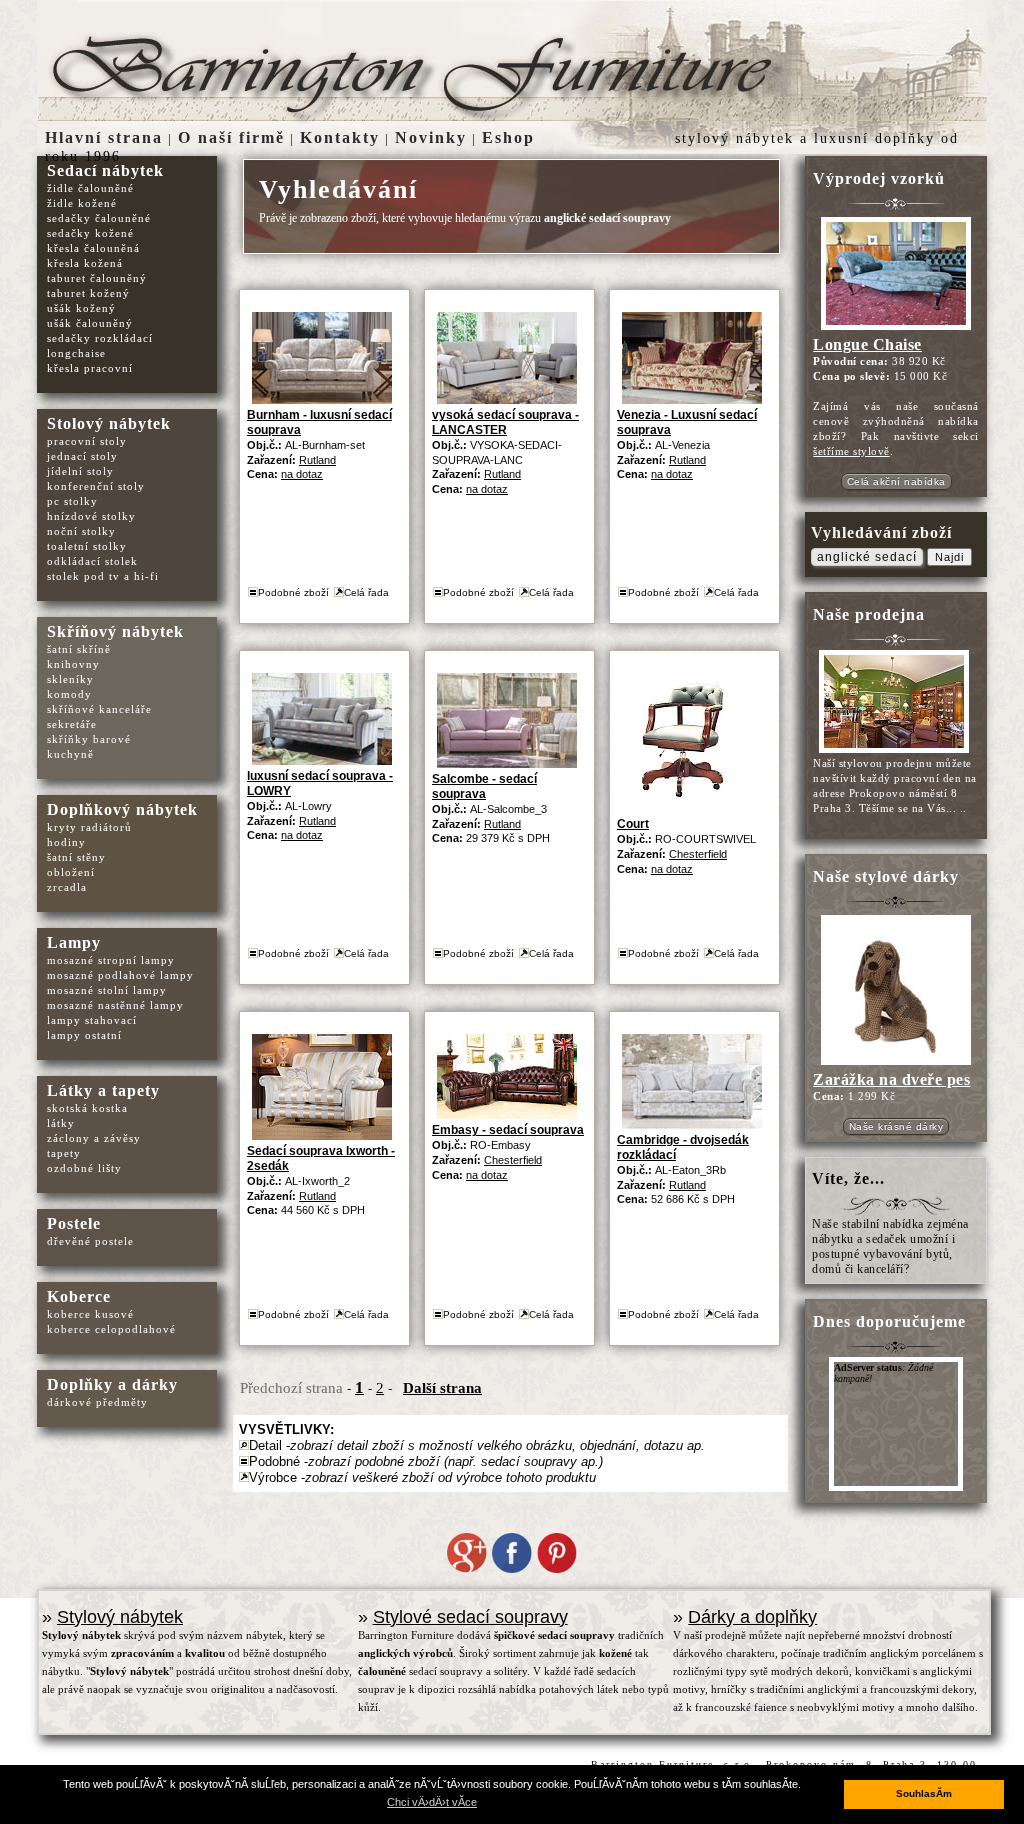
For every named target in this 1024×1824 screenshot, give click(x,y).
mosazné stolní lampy (107, 990)
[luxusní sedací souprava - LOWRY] (322, 760)
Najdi (949, 557)
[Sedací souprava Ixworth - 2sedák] (322, 1135)
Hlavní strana (104, 137)
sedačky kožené (90, 233)
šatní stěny (76, 857)
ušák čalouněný (90, 323)
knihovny (73, 664)
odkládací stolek (92, 561)
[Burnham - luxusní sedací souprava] (322, 399)
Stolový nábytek (109, 423)
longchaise (76, 353)
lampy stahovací (92, 1020)
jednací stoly (82, 456)
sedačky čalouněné (99, 218)
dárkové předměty (97, 1402)
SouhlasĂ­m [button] (924, 1793)
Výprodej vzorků (879, 178)
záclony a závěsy (94, 1138)
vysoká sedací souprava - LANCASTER (505, 422)
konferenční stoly (96, 486)
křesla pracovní (90, 368)
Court (633, 824)
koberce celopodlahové (111, 1329)
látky (61, 1123)
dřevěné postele (90, 1241)
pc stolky (72, 501)
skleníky (70, 679)
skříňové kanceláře (99, 709)
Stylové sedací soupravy (470, 1617)
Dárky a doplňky (752, 1617)
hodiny (66, 842)
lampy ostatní (84, 1035)
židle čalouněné (90, 188)
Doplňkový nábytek (122, 809)
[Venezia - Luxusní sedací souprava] (692, 399)
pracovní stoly (87, 441)
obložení (71, 872)
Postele (74, 1223)
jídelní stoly (80, 471)
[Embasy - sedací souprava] (507, 1114)
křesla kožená (85, 263)
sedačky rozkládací (100, 338)
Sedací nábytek (105, 170)
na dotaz (302, 474)
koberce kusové (90, 1314)
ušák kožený (81, 308)
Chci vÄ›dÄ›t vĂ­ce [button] (432, 1802)
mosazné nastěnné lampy (115, 1005)
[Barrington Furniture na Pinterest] (557, 1569)
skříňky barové (89, 739)
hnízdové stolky (91, 516)
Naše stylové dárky (886, 876)
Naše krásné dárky (896, 1126)
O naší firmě (231, 137)
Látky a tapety (103, 1090)
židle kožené (82, 203)
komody (69, 694)
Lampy (74, 942)
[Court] (684, 808)
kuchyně (70, 754)
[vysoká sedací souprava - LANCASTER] (507, 399)
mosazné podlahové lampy (120, 975)
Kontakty (340, 137)
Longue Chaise (867, 344)
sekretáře (72, 724)
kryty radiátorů (89, 827)
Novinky (431, 137)
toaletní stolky (87, 546)
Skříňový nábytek (115, 631)
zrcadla (67, 887)
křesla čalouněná (93, 248)
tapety (64, 1153)
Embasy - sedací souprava (508, 1130)
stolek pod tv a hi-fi (103, 576)
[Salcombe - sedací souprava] (507, 763)
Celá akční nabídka (896, 481)
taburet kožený (88, 293)
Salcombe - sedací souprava (484, 786)
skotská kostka (87, 1108)
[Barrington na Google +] (467, 1569)
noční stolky (81, 531)
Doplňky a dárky (112, 1384)
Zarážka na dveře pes (891, 1079)
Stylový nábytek (120, 1617)
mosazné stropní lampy (111, 960)
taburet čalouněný (97, 278)
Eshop (508, 137)
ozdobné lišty (84, 1168)
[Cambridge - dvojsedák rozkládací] (692, 1124)
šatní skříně (79, 649)
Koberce (79, 1296)
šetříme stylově (851, 451)
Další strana (442, 1388)
